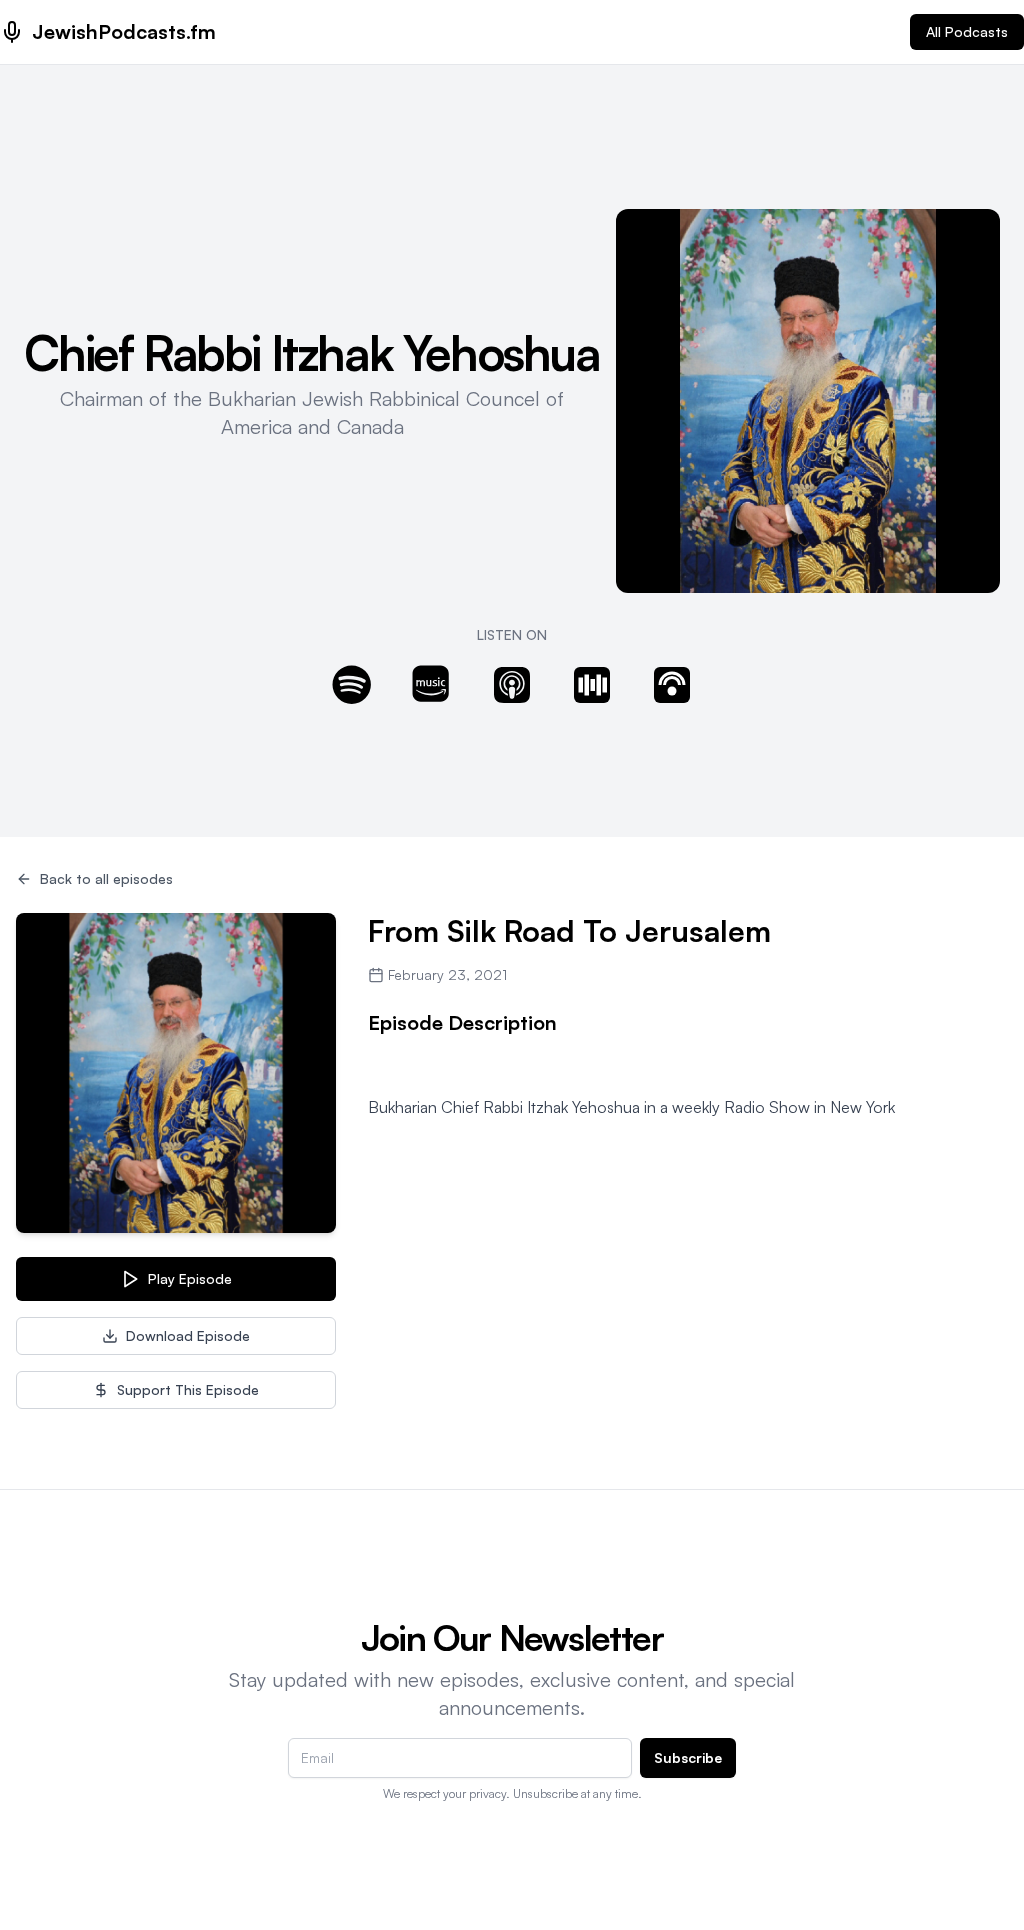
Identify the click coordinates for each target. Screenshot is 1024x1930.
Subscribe (688, 1757)
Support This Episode (188, 1389)
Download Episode (188, 1335)
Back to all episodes (106, 878)
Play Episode (190, 1278)
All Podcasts (967, 31)
